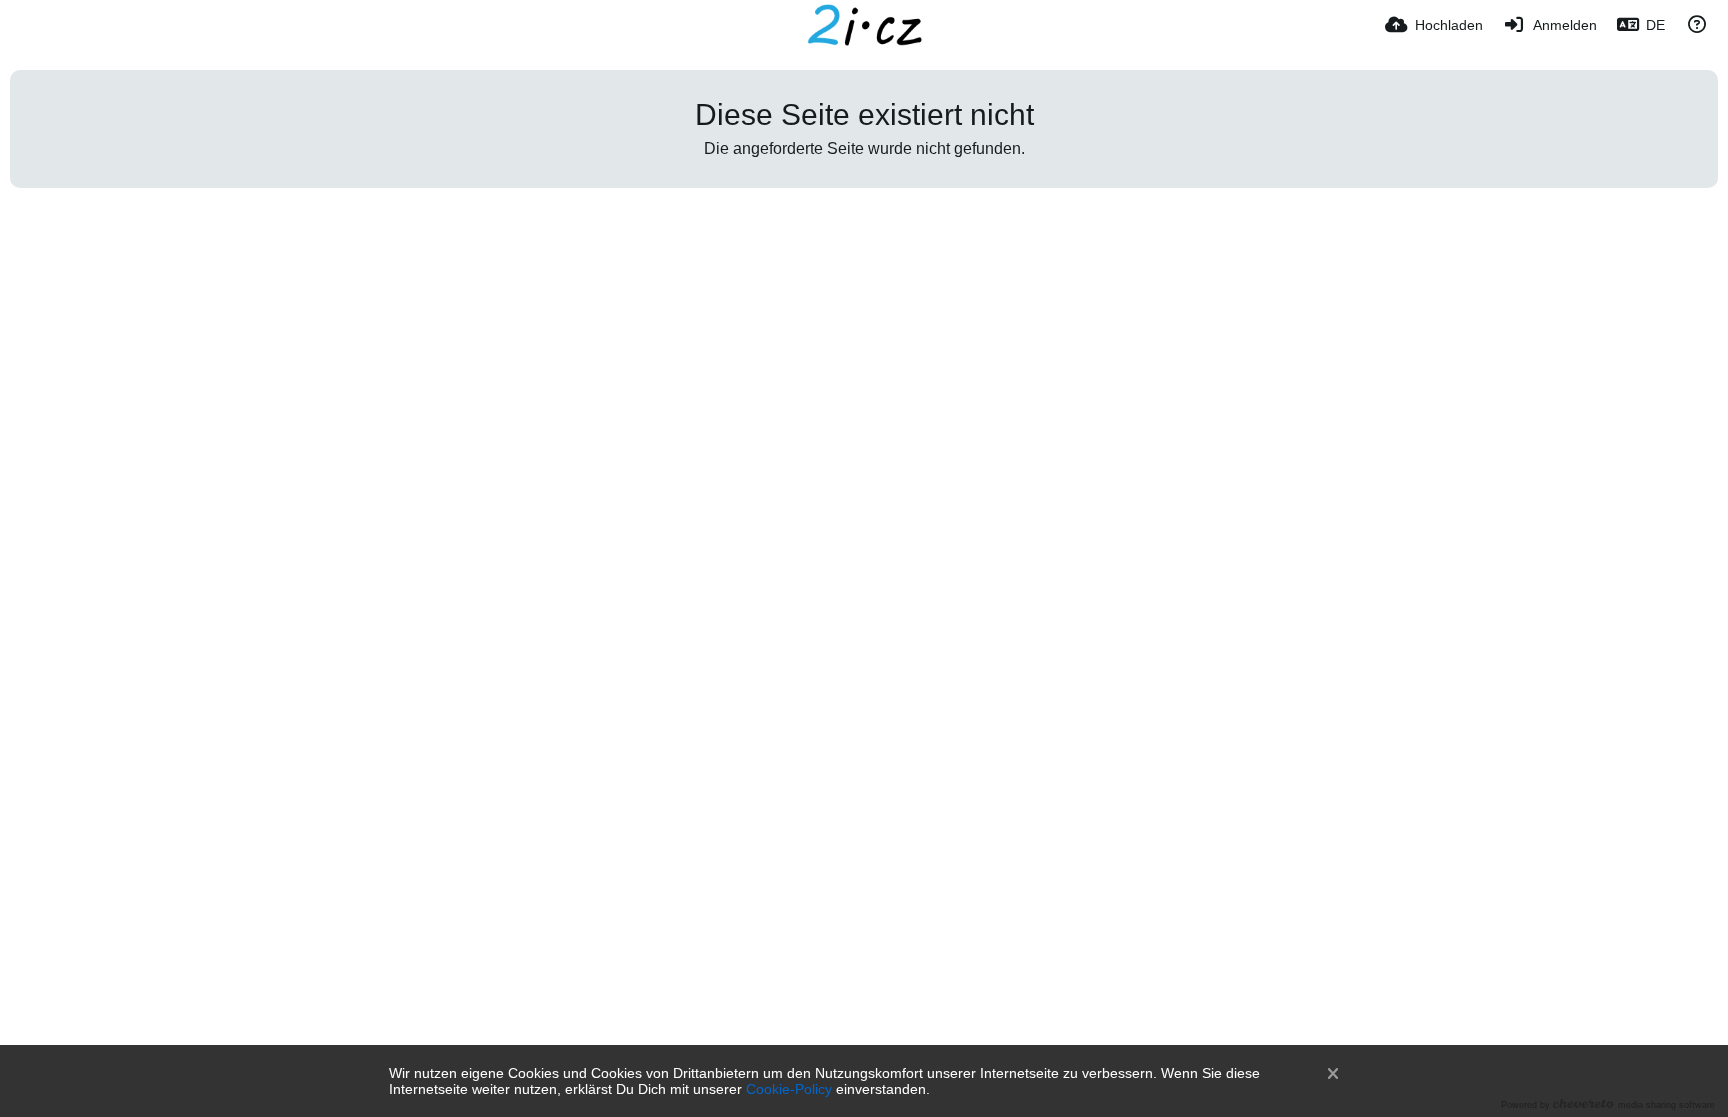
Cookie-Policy (789, 1089)
